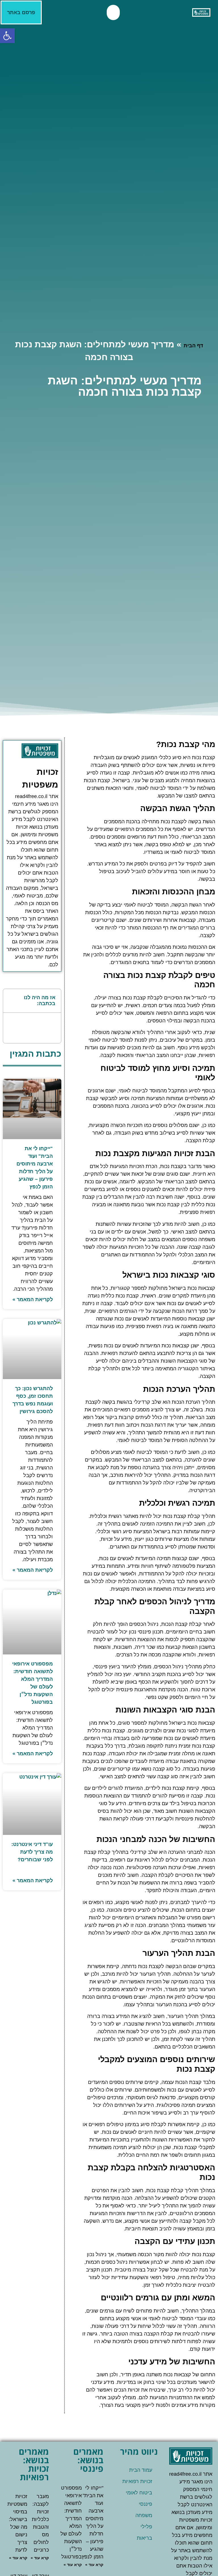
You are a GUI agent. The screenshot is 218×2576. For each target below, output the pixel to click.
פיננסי (145, 2504)
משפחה (144, 2515)
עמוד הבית (141, 2470)
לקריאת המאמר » (33, 1299)
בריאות (144, 2538)
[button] (7, 36)
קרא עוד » (94, 2565)
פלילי (146, 2527)
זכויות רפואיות (137, 2481)
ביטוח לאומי (139, 2493)
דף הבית (193, 346)
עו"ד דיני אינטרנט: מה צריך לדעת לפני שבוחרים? (32, 1852)
